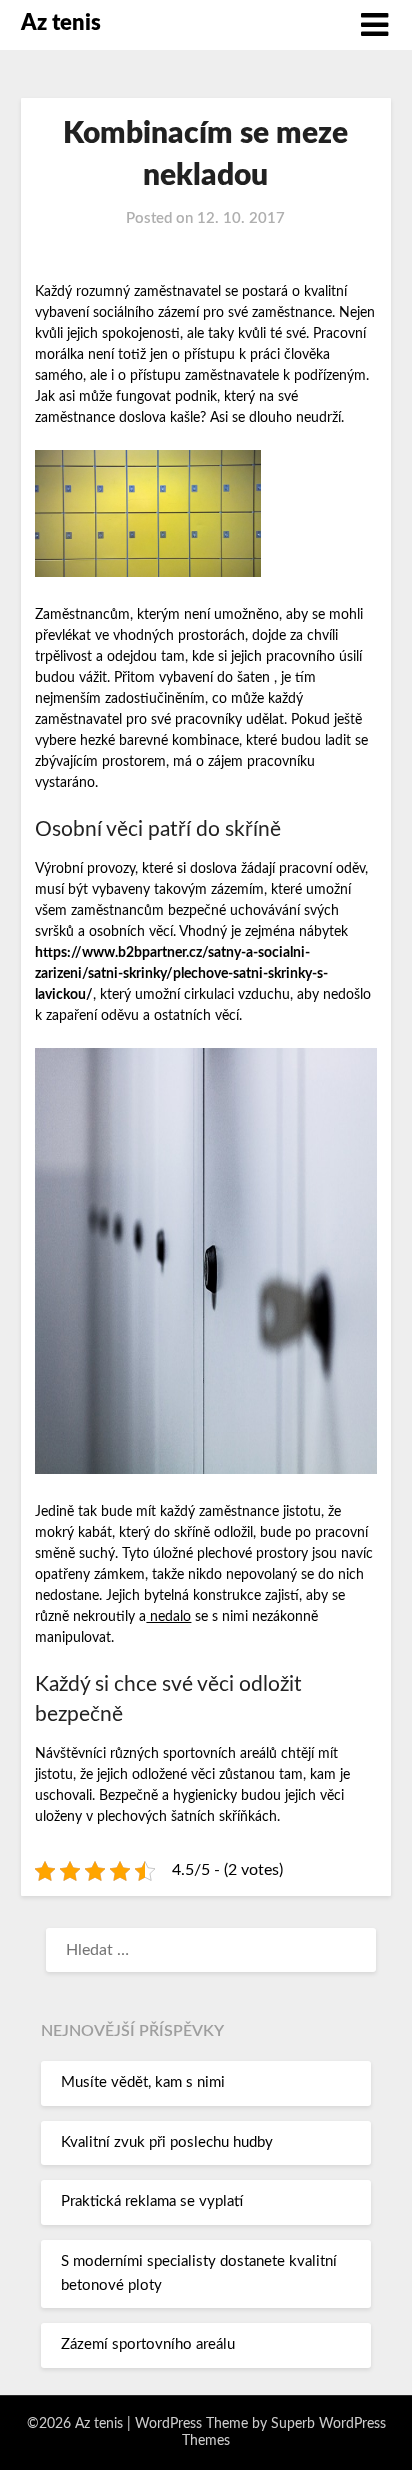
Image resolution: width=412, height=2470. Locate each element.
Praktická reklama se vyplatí (152, 2201)
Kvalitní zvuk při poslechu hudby (167, 2142)
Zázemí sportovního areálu (148, 2344)
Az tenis (61, 23)
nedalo (168, 1617)
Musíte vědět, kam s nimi (143, 2082)
